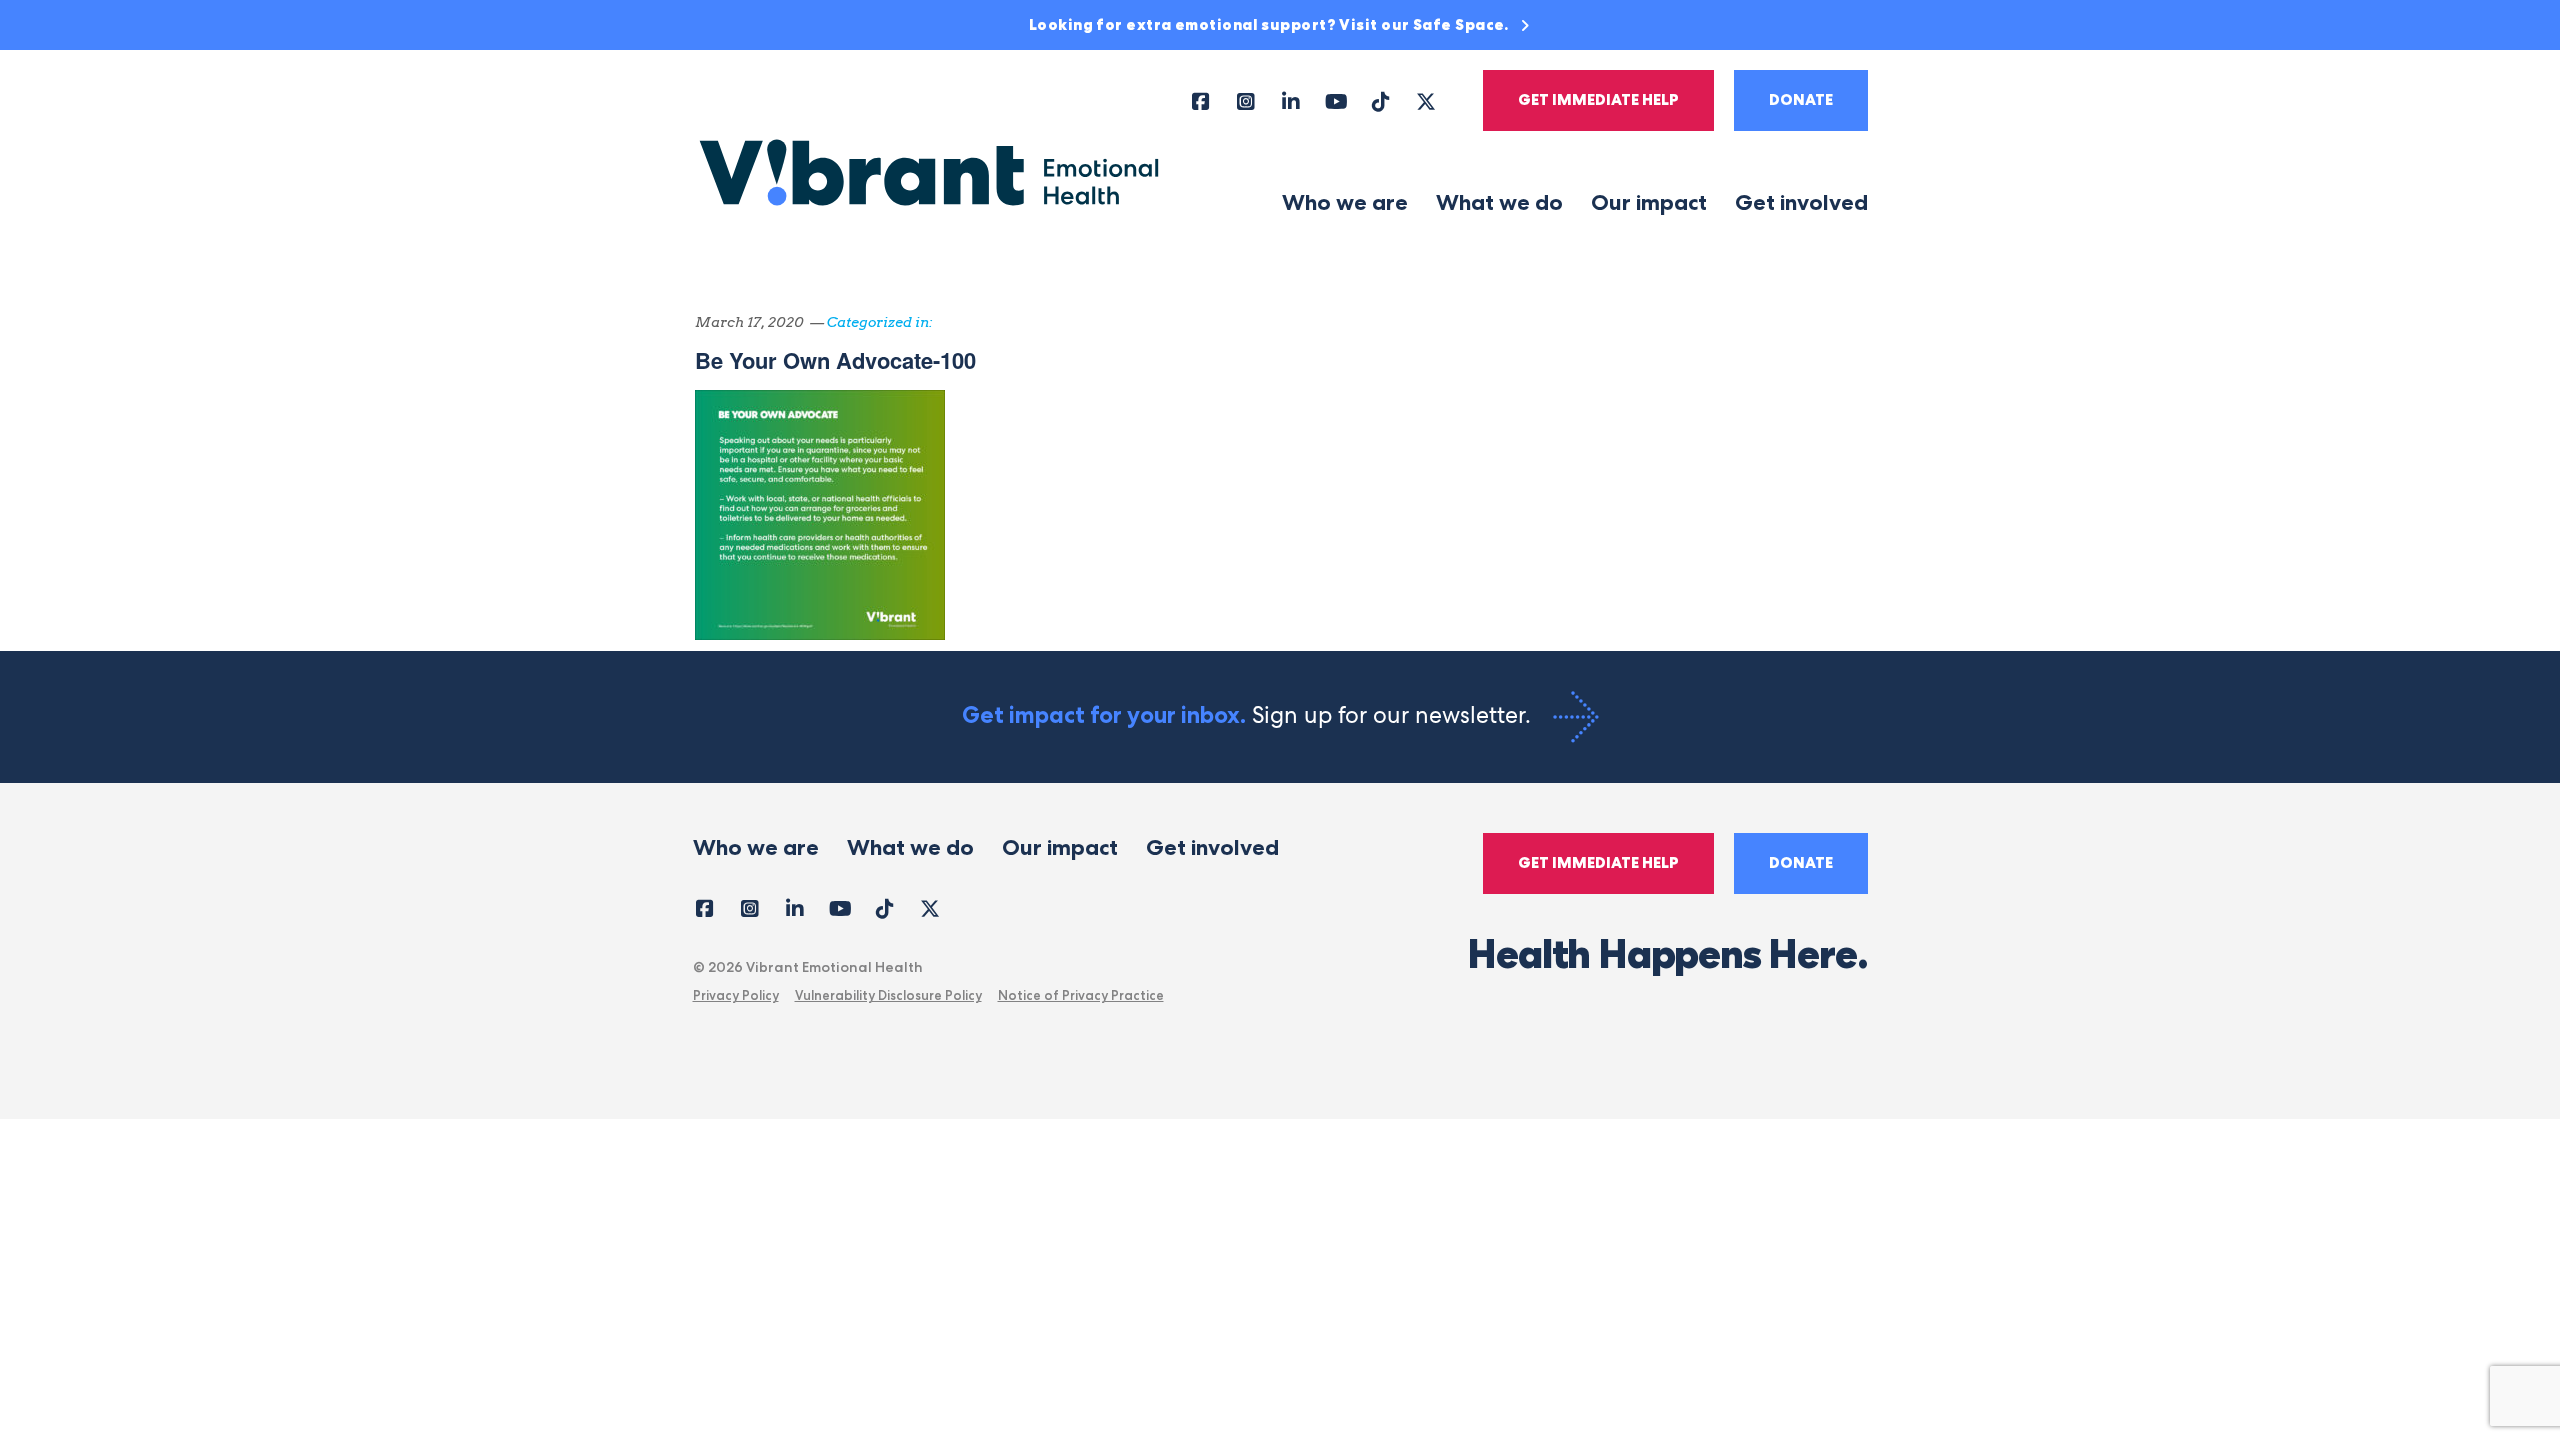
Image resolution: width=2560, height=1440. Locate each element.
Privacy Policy (736, 995)
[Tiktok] (1381, 100)
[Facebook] (1201, 100)
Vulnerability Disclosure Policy (888, 995)
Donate (1801, 100)
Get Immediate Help (1598, 100)
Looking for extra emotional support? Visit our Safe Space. (1271, 25)
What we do (1499, 202)
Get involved (1801, 202)
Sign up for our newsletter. (1249, 715)
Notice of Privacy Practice (1081, 995)
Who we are (1345, 202)
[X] (1426, 100)
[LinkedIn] (1291, 100)
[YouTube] (1336, 100)
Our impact (1649, 202)
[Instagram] (1246, 100)
